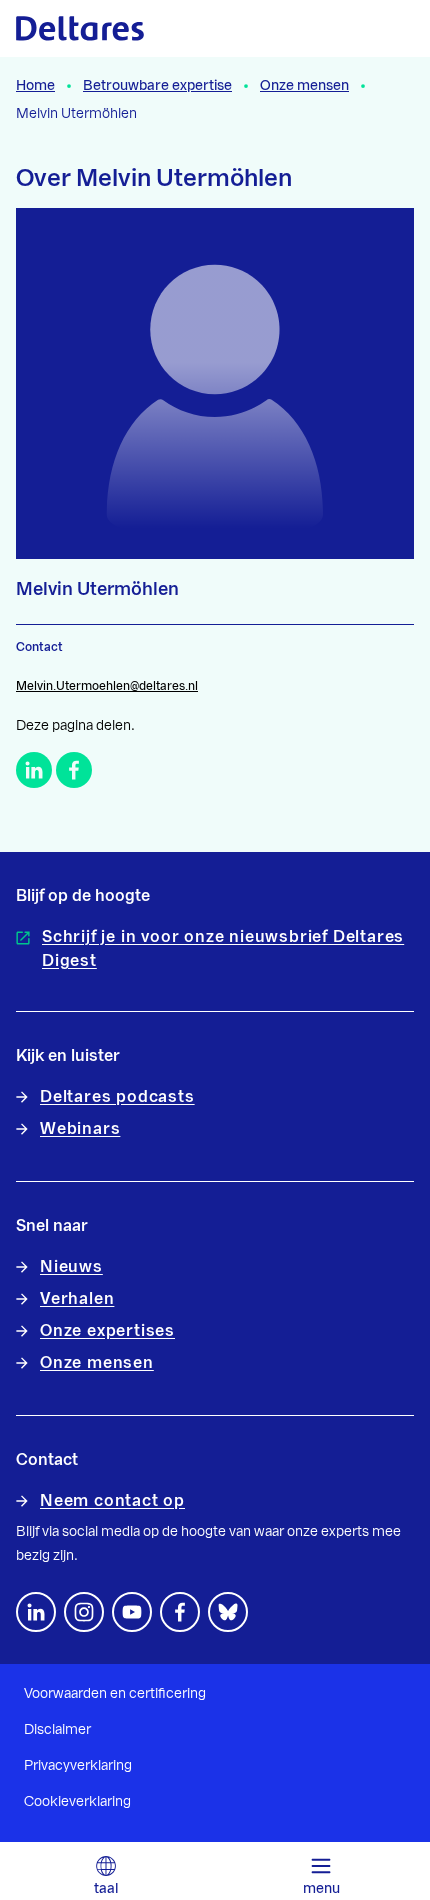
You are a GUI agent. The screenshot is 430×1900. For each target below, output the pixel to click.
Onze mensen (304, 86)
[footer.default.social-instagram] (84, 1612)
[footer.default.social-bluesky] (228, 1612)
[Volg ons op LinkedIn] (36, 1612)
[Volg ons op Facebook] (180, 1612)
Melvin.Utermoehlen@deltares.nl (107, 686)
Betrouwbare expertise (157, 86)
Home (35, 86)
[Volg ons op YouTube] (132, 1612)
